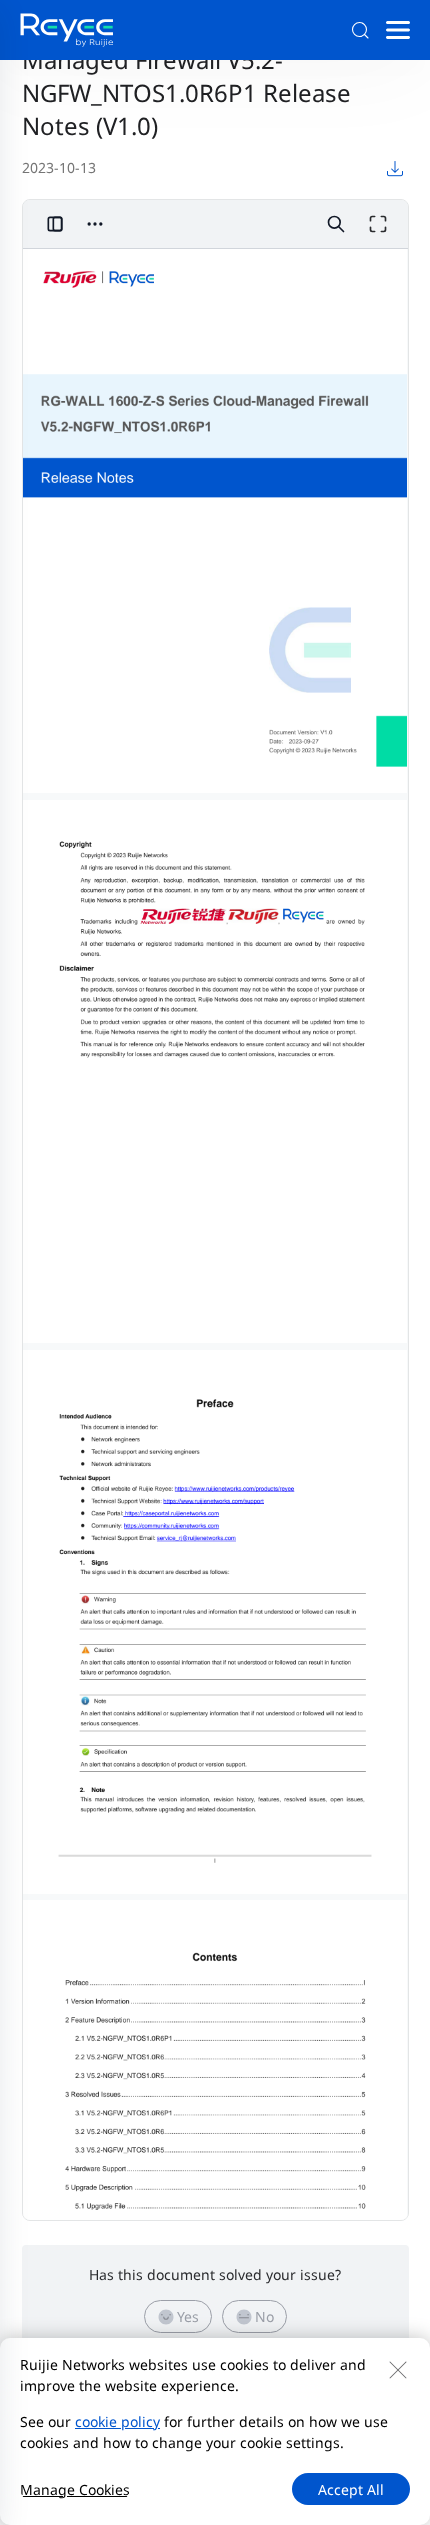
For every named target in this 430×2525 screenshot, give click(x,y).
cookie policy (117, 2421)
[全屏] (378, 224)
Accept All (351, 2489)
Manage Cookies (75, 2489)
